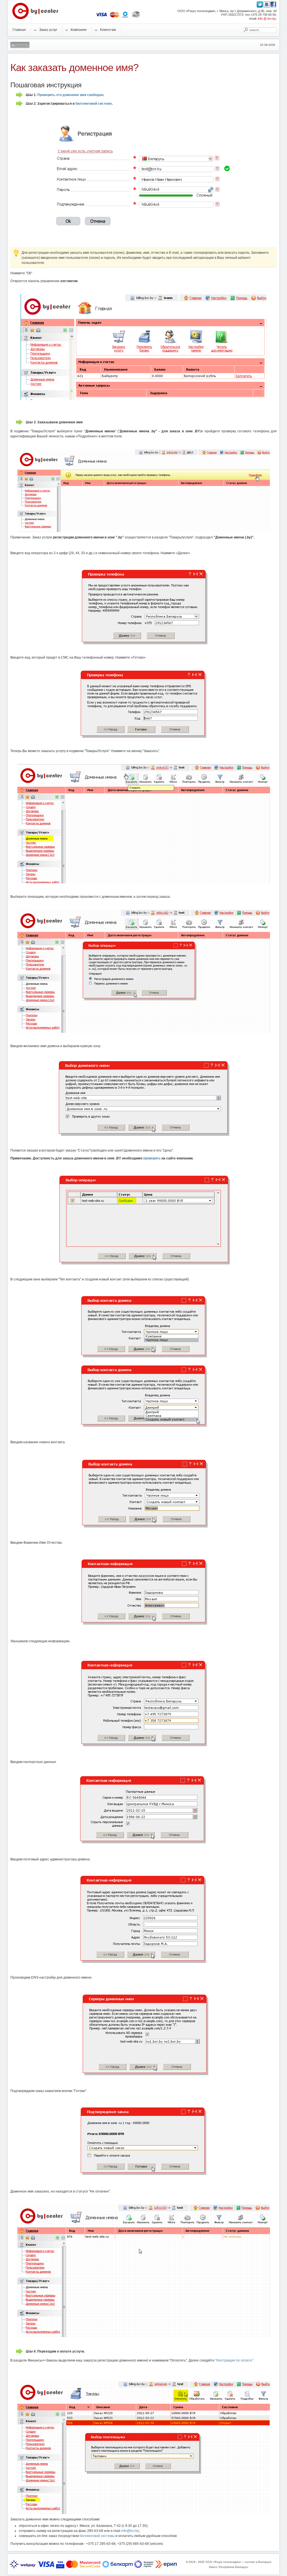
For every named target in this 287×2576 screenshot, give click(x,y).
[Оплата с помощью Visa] (101, 17)
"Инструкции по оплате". (235, 2360)
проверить (152, 1158)
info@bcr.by (130, 2531)
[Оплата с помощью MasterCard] (115, 17)
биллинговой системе (94, 104)
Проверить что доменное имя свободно (70, 95)
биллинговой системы (97, 2536)
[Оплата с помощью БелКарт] (125, 17)
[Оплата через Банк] (136, 17)
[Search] (246, 30)
